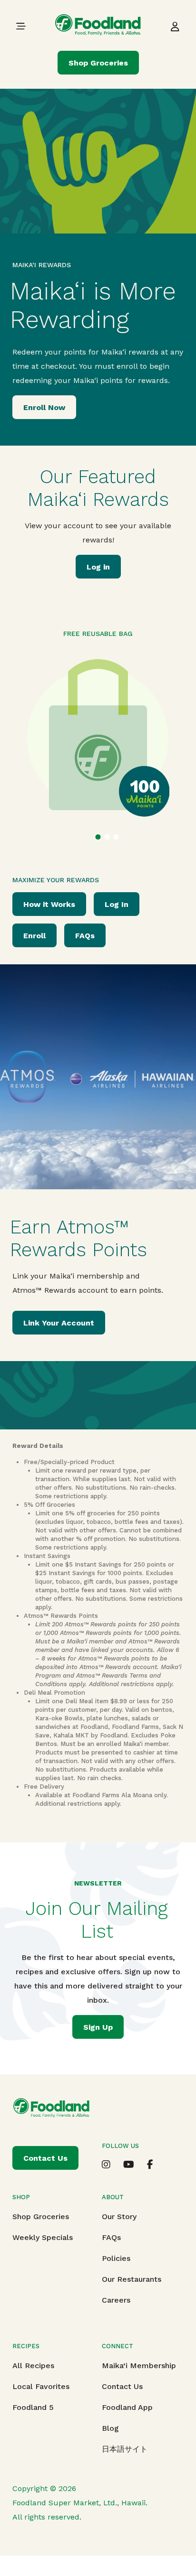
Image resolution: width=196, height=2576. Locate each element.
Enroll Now (44, 407)
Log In (117, 904)
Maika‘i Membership (139, 2366)
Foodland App (127, 2407)
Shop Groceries (98, 63)
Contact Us (122, 2386)
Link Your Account (59, 1323)
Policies (116, 2258)
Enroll (34, 936)
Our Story (119, 2217)
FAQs (85, 936)
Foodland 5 (33, 2407)
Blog (110, 2428)
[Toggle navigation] (21, 26)
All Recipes (33, 2366)
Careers (116, 2300)
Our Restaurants (132, 2279)
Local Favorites (41, 2386)
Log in (98, 567)
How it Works (49, 904)
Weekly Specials (43, 2237)
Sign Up (98, 2027)
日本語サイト (125, 2449)
